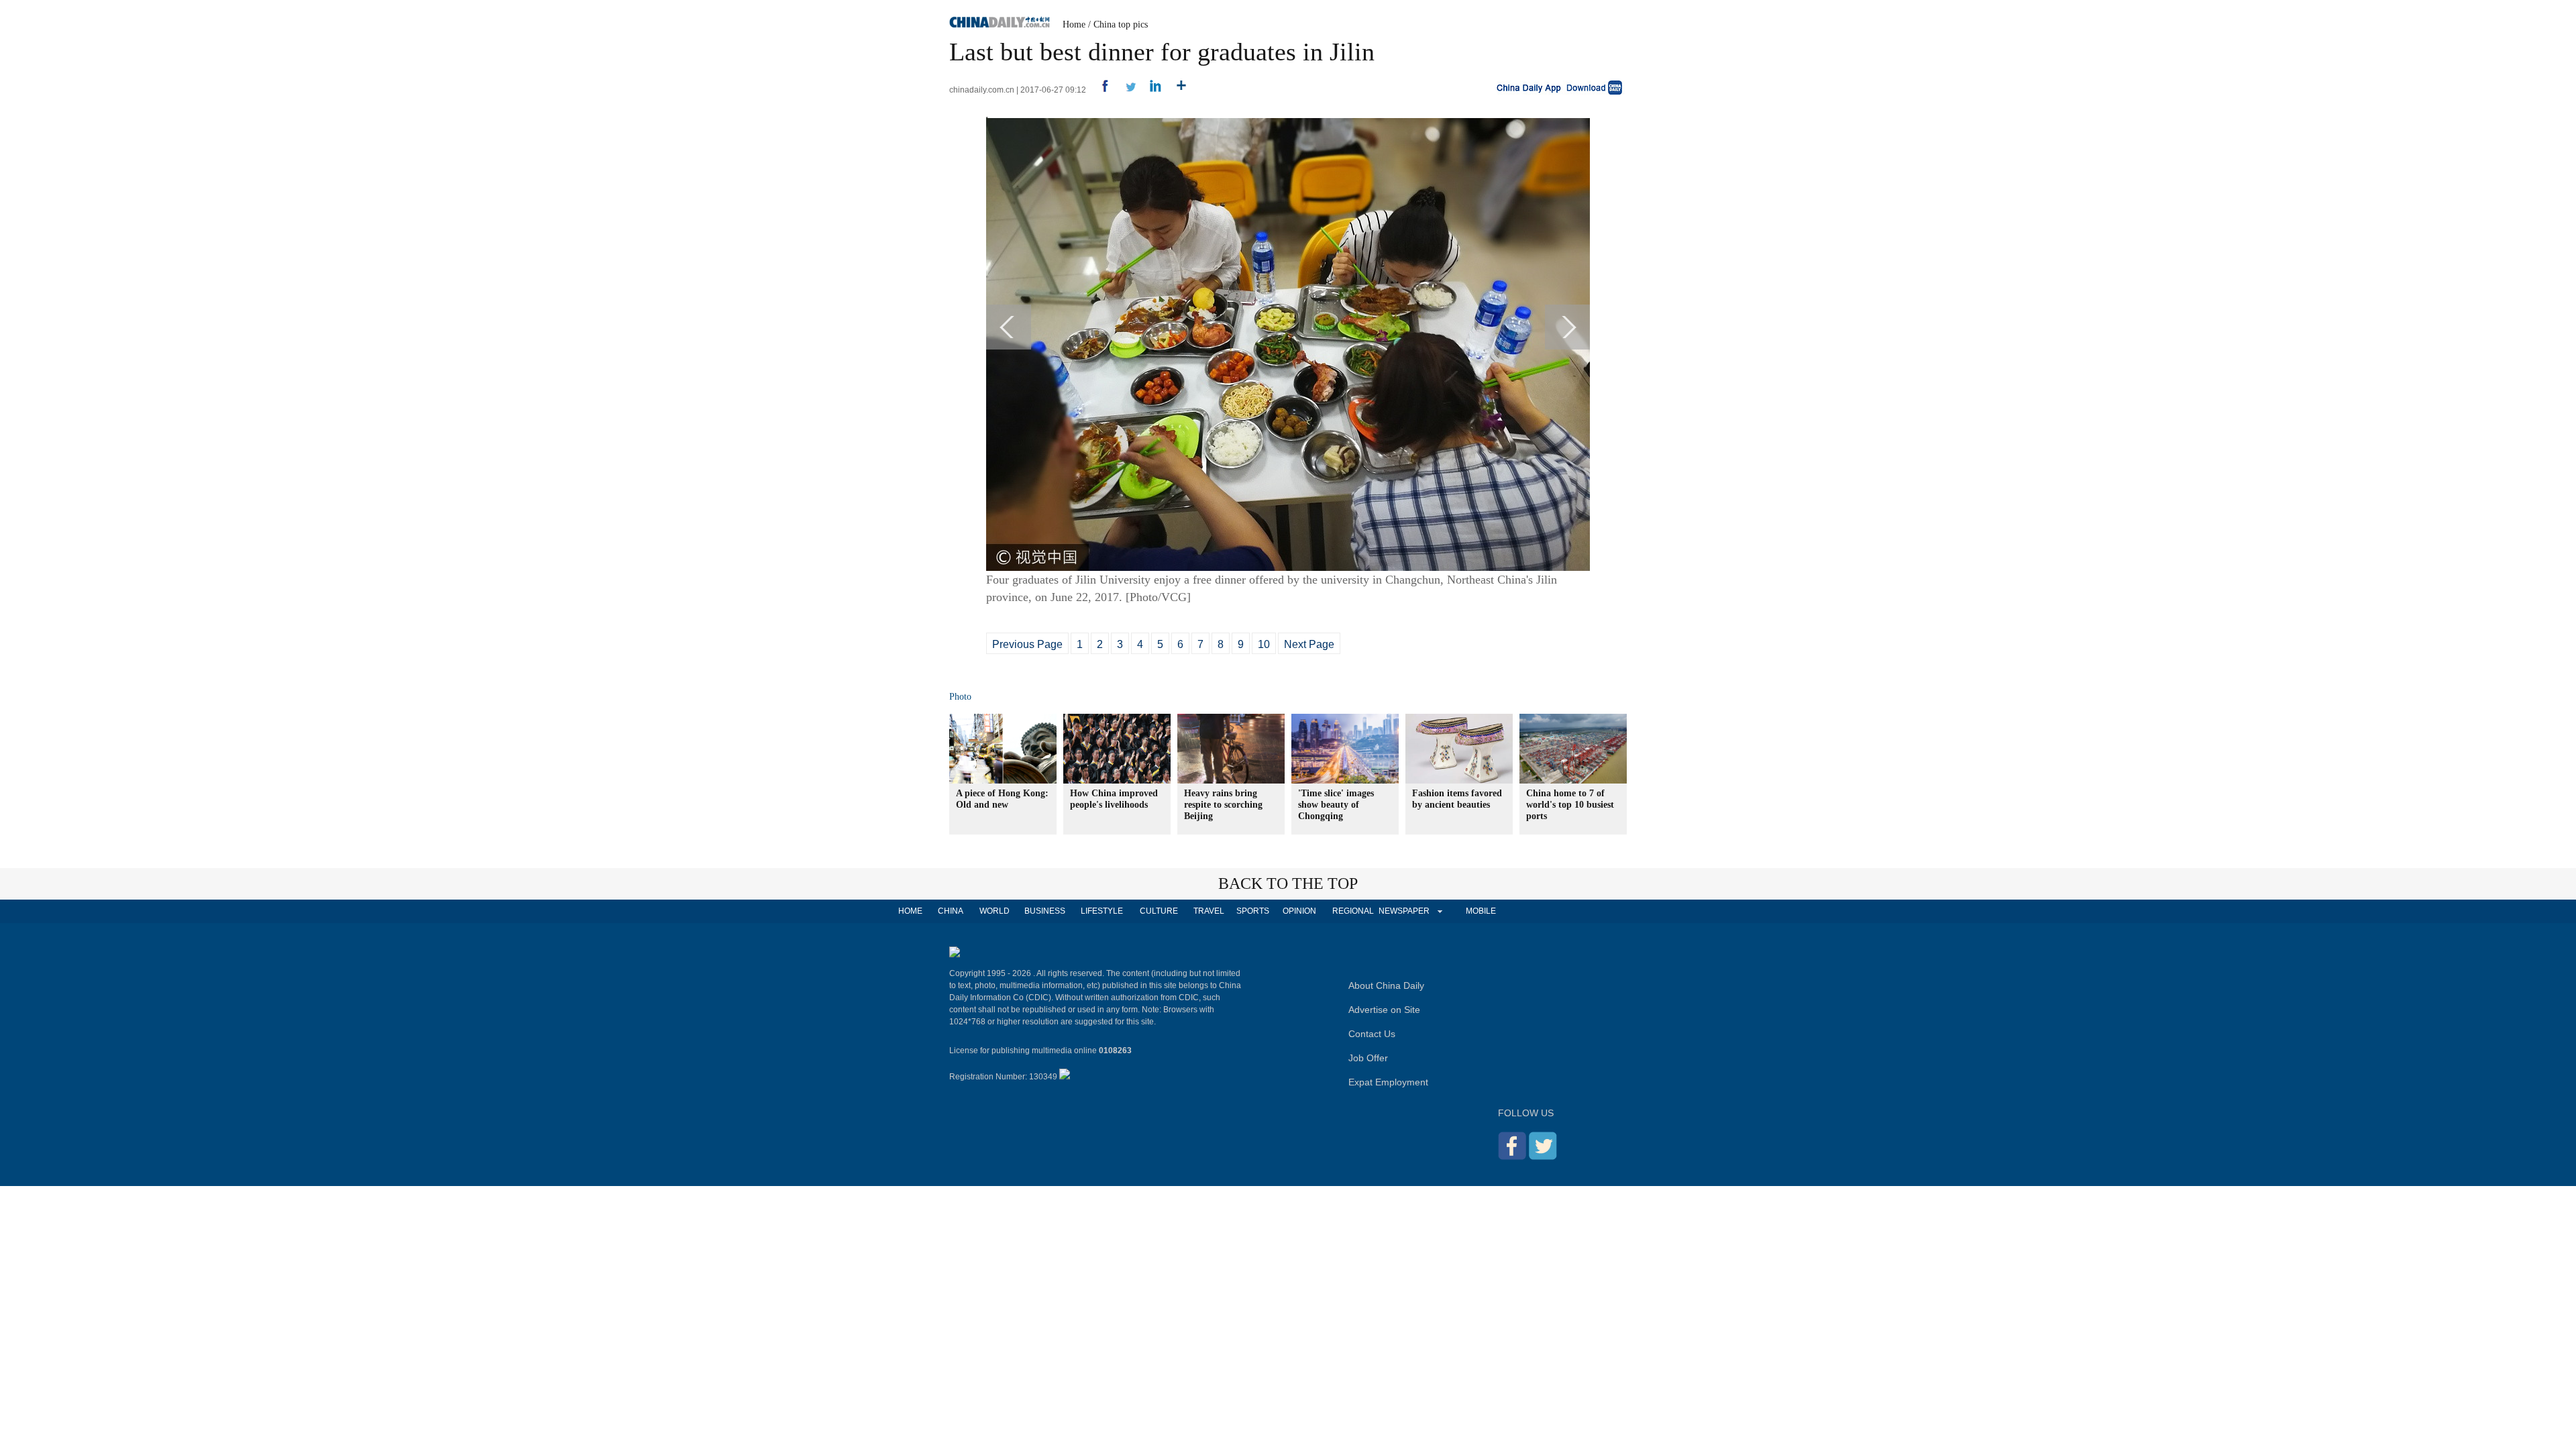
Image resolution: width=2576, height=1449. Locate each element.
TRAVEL (1209, 911)
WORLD (995, 911)
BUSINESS (1045, 911)
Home (1074, 24)
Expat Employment (1388, 1082)
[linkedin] (1151, 90)
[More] (1176, 90)
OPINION (1299, 911)
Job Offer (1368, 1058)
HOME (910, 911)
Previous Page (1027, 644)
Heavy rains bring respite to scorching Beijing (1223, 805)
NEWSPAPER (1403, 911)
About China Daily (1386, 985)
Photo (960, 697)
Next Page (1309, 644)
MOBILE (1481, 911)
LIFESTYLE (1102, 911)
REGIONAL (1353, 911)
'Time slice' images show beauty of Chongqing (1336, 805)
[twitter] (1125, 90)
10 (1264, 644)
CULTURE (1159, 911)
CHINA (951, 911)
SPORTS (1253, 911)
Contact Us (1372, 1034)
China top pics (1121, 24)
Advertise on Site (1384, 1010)
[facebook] (1100, 90)
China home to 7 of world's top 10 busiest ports (1570, 805)
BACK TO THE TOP (1288, 883)
